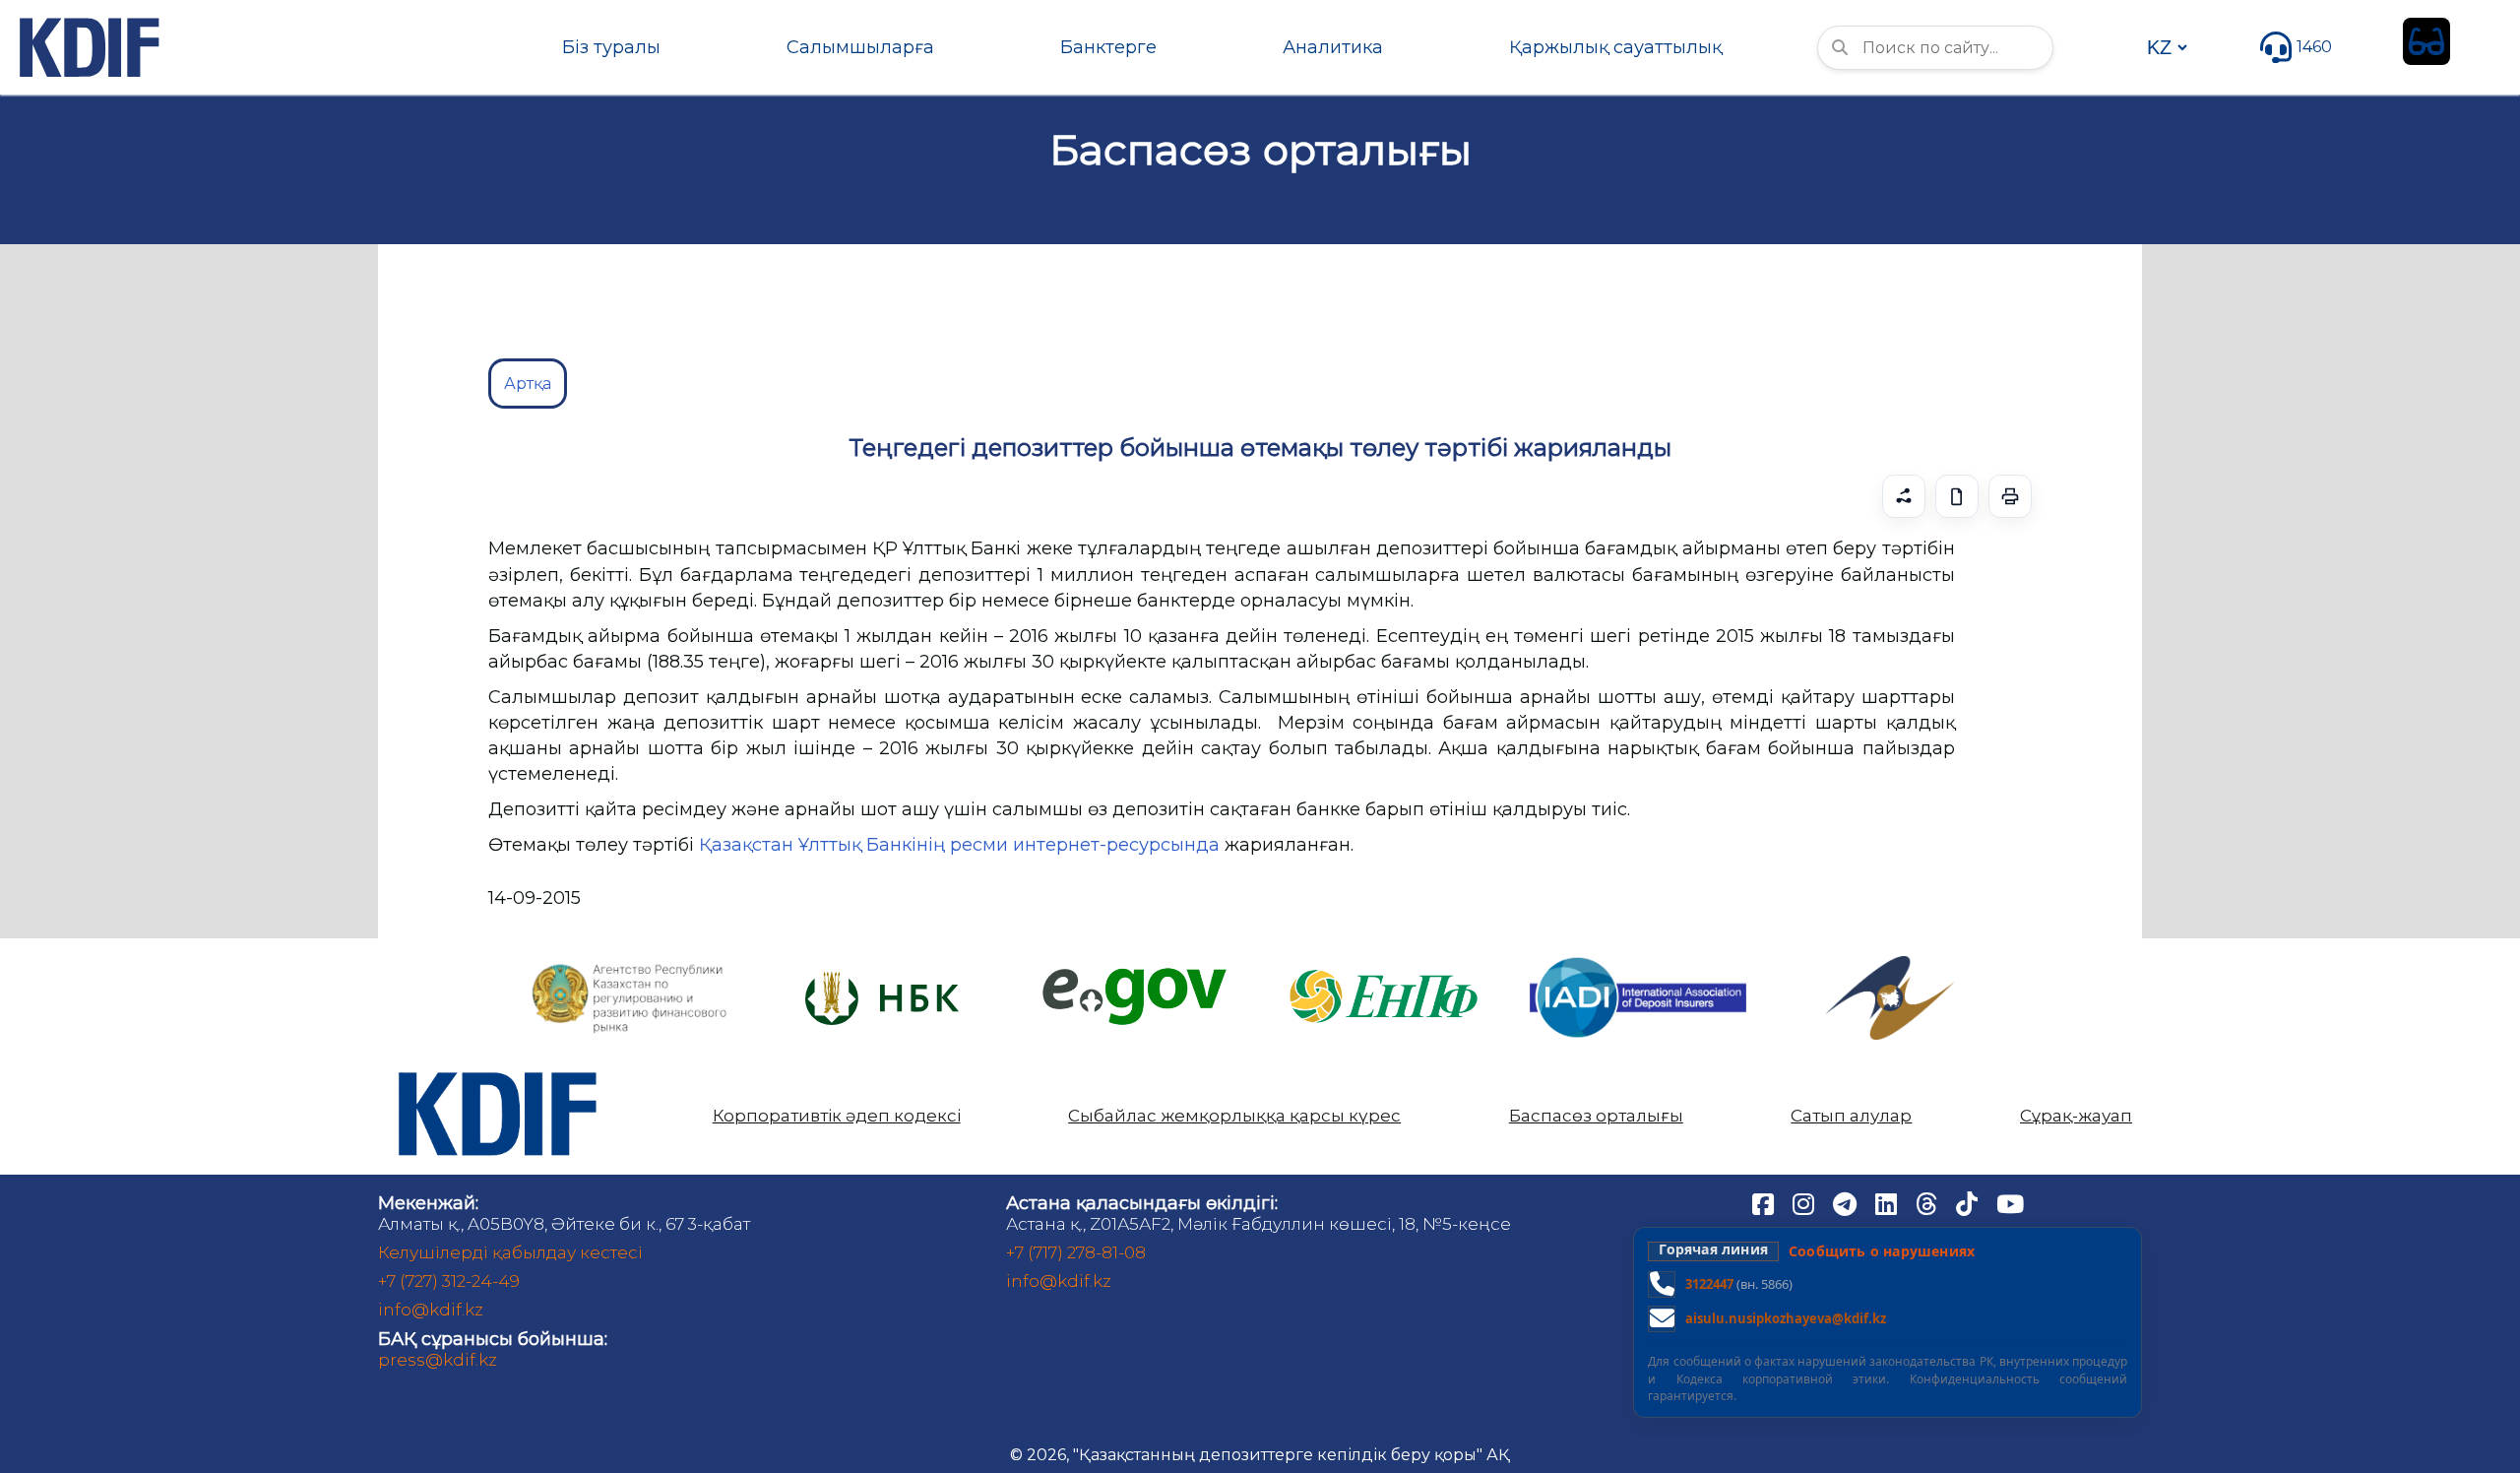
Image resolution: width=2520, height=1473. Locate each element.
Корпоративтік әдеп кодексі (837, 1116)
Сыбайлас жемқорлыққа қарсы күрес (1234, 1116)
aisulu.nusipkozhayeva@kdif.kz (1786, 1318)
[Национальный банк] (630, 968)
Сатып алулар (1851, 1116)
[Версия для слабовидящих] (2426, 41)
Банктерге (1108, 47)
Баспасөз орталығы (1596, 1116)
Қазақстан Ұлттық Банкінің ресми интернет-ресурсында (959, 845)
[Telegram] (1847, 1202)
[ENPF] (1386, 963)
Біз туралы (611, 47)
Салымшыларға (860, 47)
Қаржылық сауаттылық (1615, 47)
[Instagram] (1805, 1202)
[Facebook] (1765, 1202)
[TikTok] (1969, 1202)
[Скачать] (1957, 496)
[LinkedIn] (1888, 1202)
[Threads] (1928, 1202)
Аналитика (1333, 47)
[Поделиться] (1904, 496)
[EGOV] (1134, 975)
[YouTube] (2010, 1202)
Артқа (528, 384)
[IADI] (1638, 956)
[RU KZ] (2167, 47)
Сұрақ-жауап (2076, 1116)
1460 (2314, 47)
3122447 (1709, 1284)
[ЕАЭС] (1890, 963)
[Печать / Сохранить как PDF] (2010, 496)
